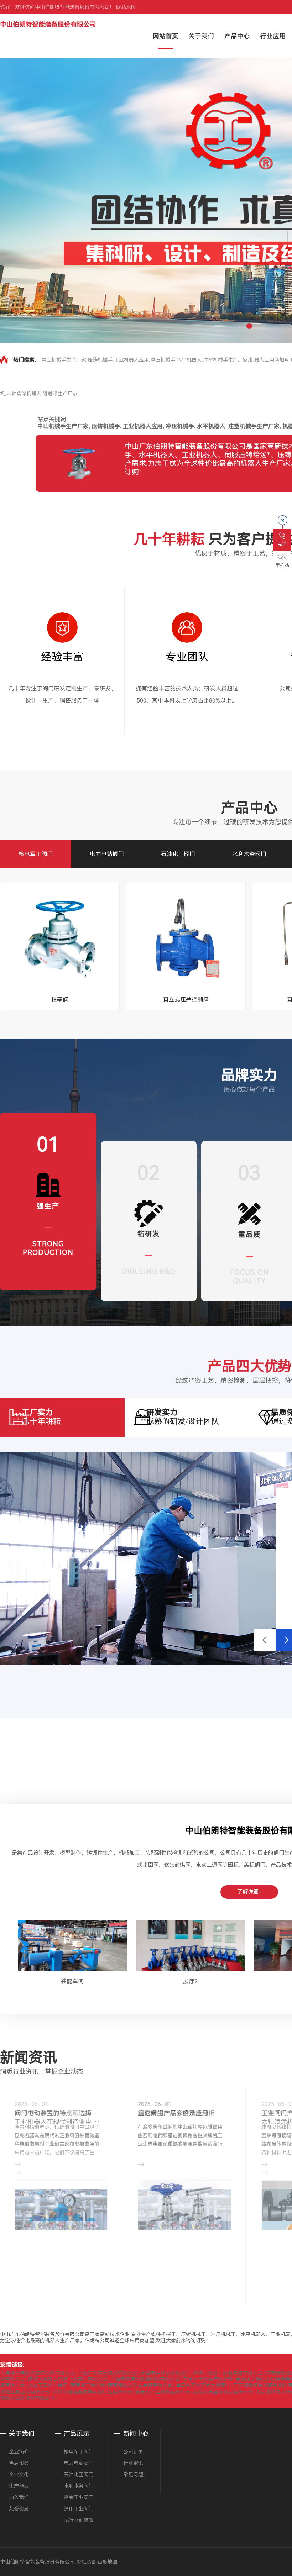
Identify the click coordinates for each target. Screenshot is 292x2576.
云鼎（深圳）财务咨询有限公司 (228, 2373)
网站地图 (126, 7)
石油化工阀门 (178, 854)
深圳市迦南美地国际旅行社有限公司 (93, 2392)
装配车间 (72, 1981)
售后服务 (19, 2463)
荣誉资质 (19, 2509)
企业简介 (19, 2452)
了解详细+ (249, 1892)
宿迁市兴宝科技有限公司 (163, 2392)
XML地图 (86, 2562)
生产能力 (19, 2486)
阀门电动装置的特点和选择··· (57, 2113)
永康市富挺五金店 (48, 2385)
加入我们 (19, 2497)
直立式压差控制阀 (186, 1000)
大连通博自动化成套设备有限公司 (37, 2373)
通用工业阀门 (79, 2509)
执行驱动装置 (79, 2520)
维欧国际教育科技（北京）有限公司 (68, 2379)
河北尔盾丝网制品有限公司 (223, 2392)
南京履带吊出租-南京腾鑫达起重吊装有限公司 (122, 2385)
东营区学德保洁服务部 (208, 2379)
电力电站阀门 (107, 854)
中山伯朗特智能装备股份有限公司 (48, 24)
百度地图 (108, 2562)
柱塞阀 (60, 1000)
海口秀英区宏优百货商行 (203, 2385)
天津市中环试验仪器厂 (165, 2373)
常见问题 (133, 2475)
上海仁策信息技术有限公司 (108, 2373)
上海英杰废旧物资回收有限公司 (145, 2379)
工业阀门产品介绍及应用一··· (181, 2113)
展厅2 (190, 1981)
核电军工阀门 (36, 854)
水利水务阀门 (249, 854)
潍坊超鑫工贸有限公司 (25, 2392)
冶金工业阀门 (79, 2497)
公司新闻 (133, 2452)
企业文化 (19, 2475)
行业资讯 (133, 2463)
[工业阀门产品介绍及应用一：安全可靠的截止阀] (184, 2211)
